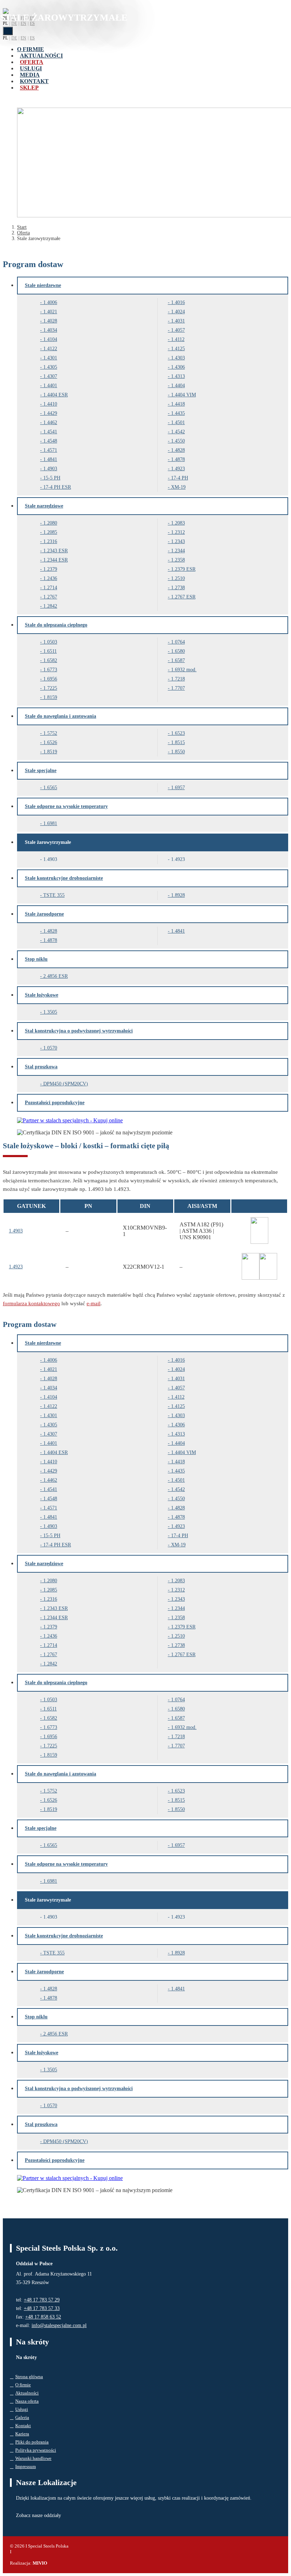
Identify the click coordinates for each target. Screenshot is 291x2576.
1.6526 (50, 742)
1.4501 (178, 422)
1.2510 (178, 578)
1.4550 (178, 441)
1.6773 (50, 670)
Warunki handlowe (33, 2458)
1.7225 (50, 688)
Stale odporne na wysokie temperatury (66, 806)
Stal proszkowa (41, 1067)
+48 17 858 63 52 (43, 2317)
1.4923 (178, 469)
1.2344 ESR (56, 560)
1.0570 (50, 1048)
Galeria (22, 2417)
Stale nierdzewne (43, 285)
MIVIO (40, 2563)
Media (30, 75)
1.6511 (50, 651)
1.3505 (50, 1012)
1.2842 (50, 606)
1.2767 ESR (183, 597)
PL (5, 23)
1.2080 (50, 523)
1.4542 (178, 432)
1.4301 (50, 358)
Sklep (29, 88)
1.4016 (178, 302)
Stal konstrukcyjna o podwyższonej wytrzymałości (79, 1031)
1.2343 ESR (56, 551)
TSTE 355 (54, 895)
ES (32, 23)
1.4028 (50, 321)
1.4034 (50, 330)
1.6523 (178, 733)
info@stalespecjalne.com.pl (59, 2325)
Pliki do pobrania (32, 2442)
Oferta (32, 62)
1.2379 (50, 569)
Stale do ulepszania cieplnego (56, 625)
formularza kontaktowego (31, 1303)
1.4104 (50, 339)
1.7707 (178, 688)
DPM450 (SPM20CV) (66, 1084)
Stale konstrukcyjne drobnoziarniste (64, 878)
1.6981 (50, 823)
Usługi (31, 68)
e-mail (94, 1303)
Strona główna (29, 2377)
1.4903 (50, 469)
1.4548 (50, 441)
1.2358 (178, 560)
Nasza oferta (27, 2401)
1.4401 (50, 386)
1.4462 (50, 422)
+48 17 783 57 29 (42, 2300)
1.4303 (178, 358)
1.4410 (50, 404)
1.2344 (178, 551)
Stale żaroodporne (44, 914)
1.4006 (50, 302)
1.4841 (50, 459)
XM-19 (178, 487)
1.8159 (50, 697)
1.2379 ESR (183, 569)
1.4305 (50, 367)
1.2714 (50, 588)
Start (22, 227)
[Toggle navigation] (8, 31)
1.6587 (178, 660)
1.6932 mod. (184, 670)
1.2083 (178, 523)
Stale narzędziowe (44, 506)
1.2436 (50, 578)
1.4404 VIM (183, 395)
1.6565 (50, 788)
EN (23, 23)
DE (14, 23)
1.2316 (50, 541)
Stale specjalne (41, 771)
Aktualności (41, 56)
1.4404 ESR (56, 395)
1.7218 (178, 679)
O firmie (31, 49)
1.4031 (178, 321)
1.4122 (50, 349)
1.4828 (178, 450)
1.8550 (178, 752)
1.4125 (178, 349)
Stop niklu (36, 959)
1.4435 (178, 413)
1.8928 (178, 895)
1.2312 (178, 532)
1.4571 (50, 450)
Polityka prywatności (36, 2450)
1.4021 (50, 312)
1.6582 (50, 660)
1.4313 (178, 376)
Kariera (22, 2434)
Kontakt (34, 81)
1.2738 (178, 588)
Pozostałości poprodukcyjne (55, 1103)
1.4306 (178, 367)
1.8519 (50, 752)
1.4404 (178, 386)
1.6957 (178, 788)
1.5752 (50, 733)
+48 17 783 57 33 (42, 2308)
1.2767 (50, 597)
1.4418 (178, 404)
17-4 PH (180, 478)
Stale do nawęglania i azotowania (61, 716)
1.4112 (178, 339)
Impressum (26, 2466)
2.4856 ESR (56, 976)
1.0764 (178, 642)
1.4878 (178, 459)
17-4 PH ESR (57, 487)
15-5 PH (52, 478)
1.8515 (178, 742)
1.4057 (178, 330)
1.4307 (50, 376)
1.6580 (178, 651)
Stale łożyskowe (42, 995)
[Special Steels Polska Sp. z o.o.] (6, 12)
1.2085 (50, 532)
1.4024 (178, 312)
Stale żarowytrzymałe (48, 842)
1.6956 (50, 679)
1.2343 (178, 541)
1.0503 (50, 642)
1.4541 (50, 432)
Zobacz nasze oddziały (39, 2515)
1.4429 (50, 413)
